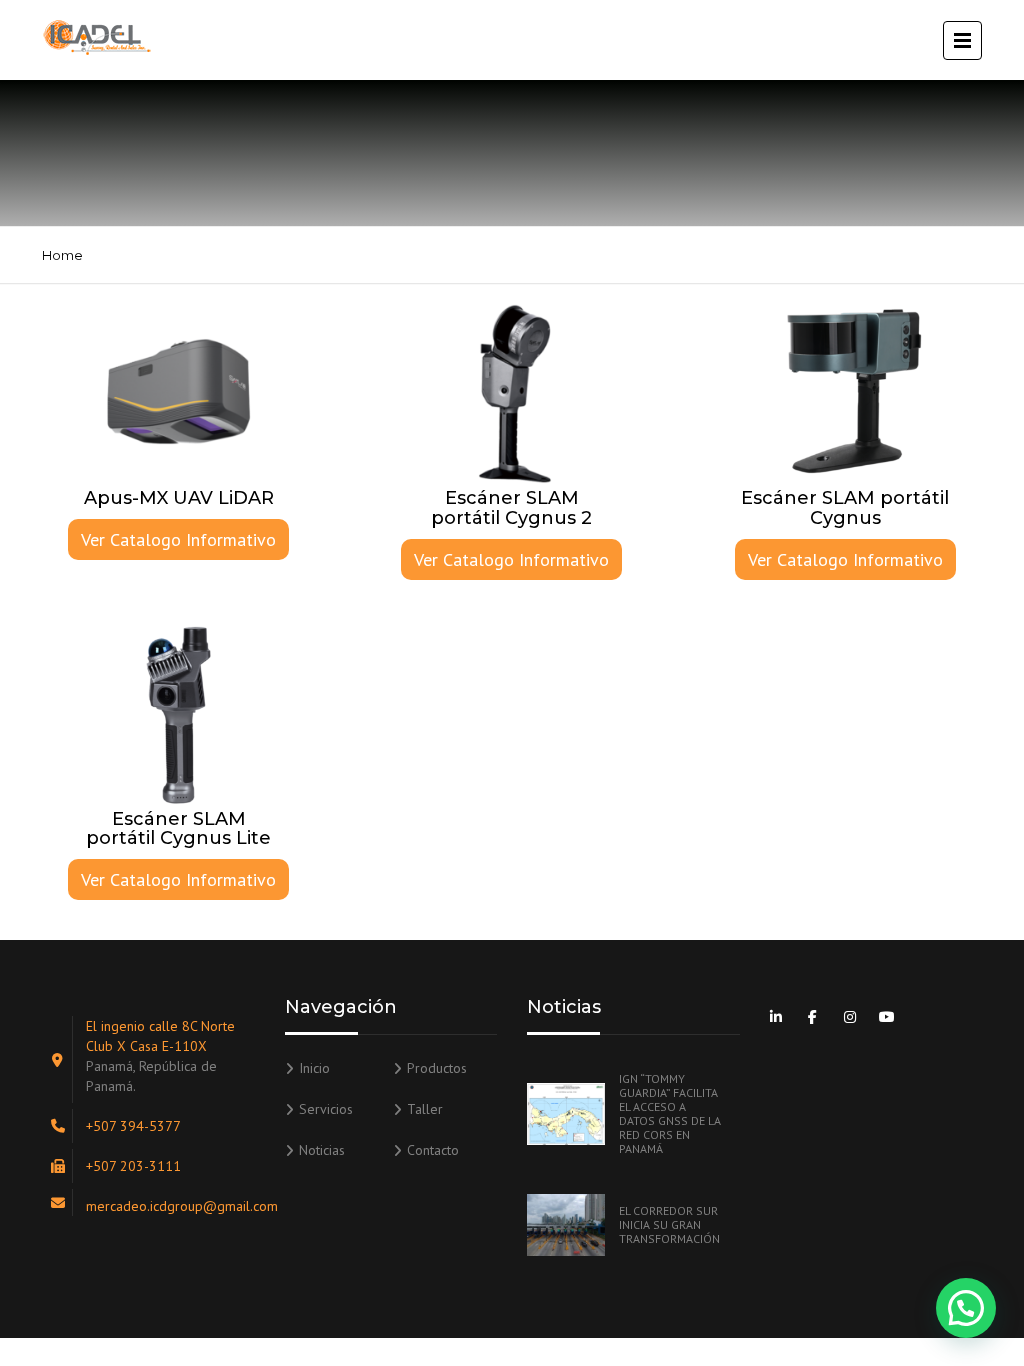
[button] (966, 1308)
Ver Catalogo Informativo (178, 539)
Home (62, 255)
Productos (437, 1068)
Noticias (322, 1150)
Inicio (314, 1068)
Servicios (326, 1109)
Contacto (433, 1150)
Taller (425, 1109)
